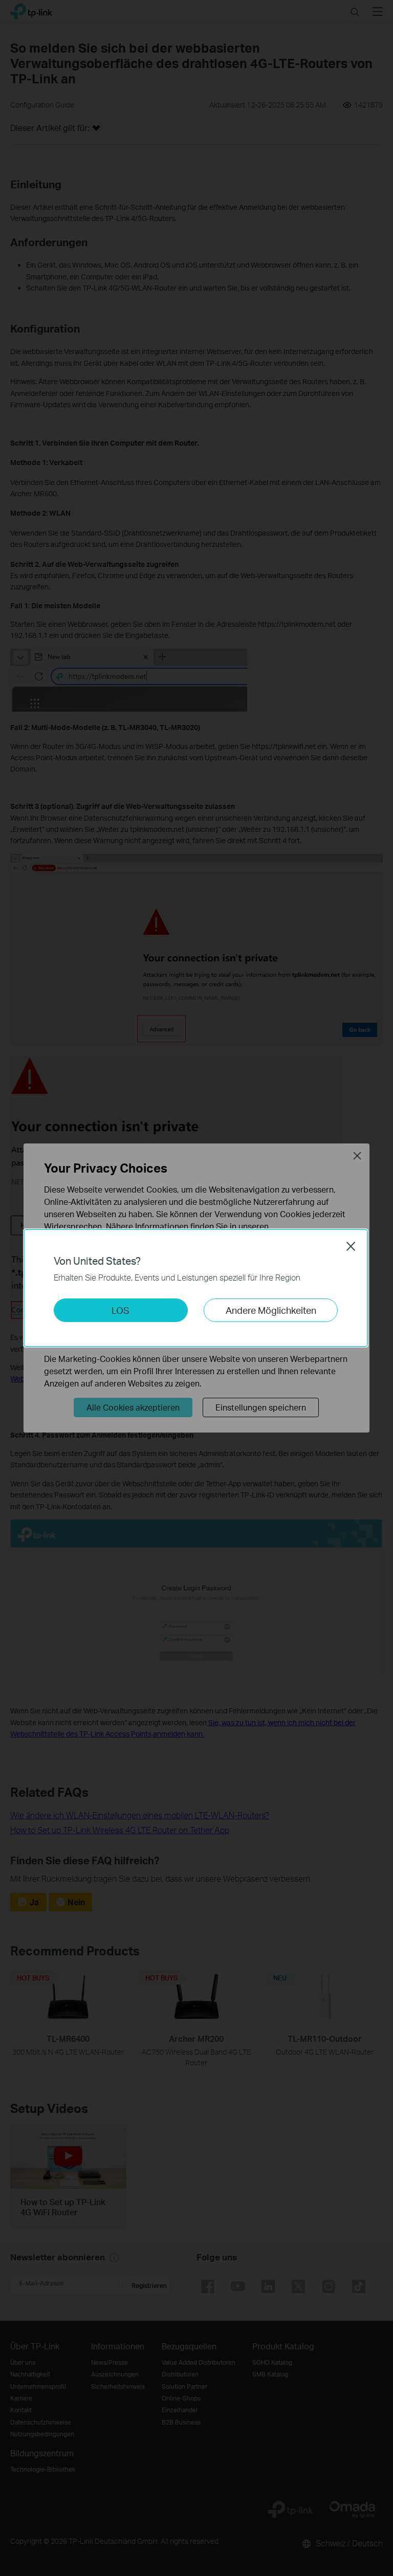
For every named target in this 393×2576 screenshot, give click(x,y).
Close (351, 1246)
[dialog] (196, 1288)
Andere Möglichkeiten (271, 1310)
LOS (121, 1310)
